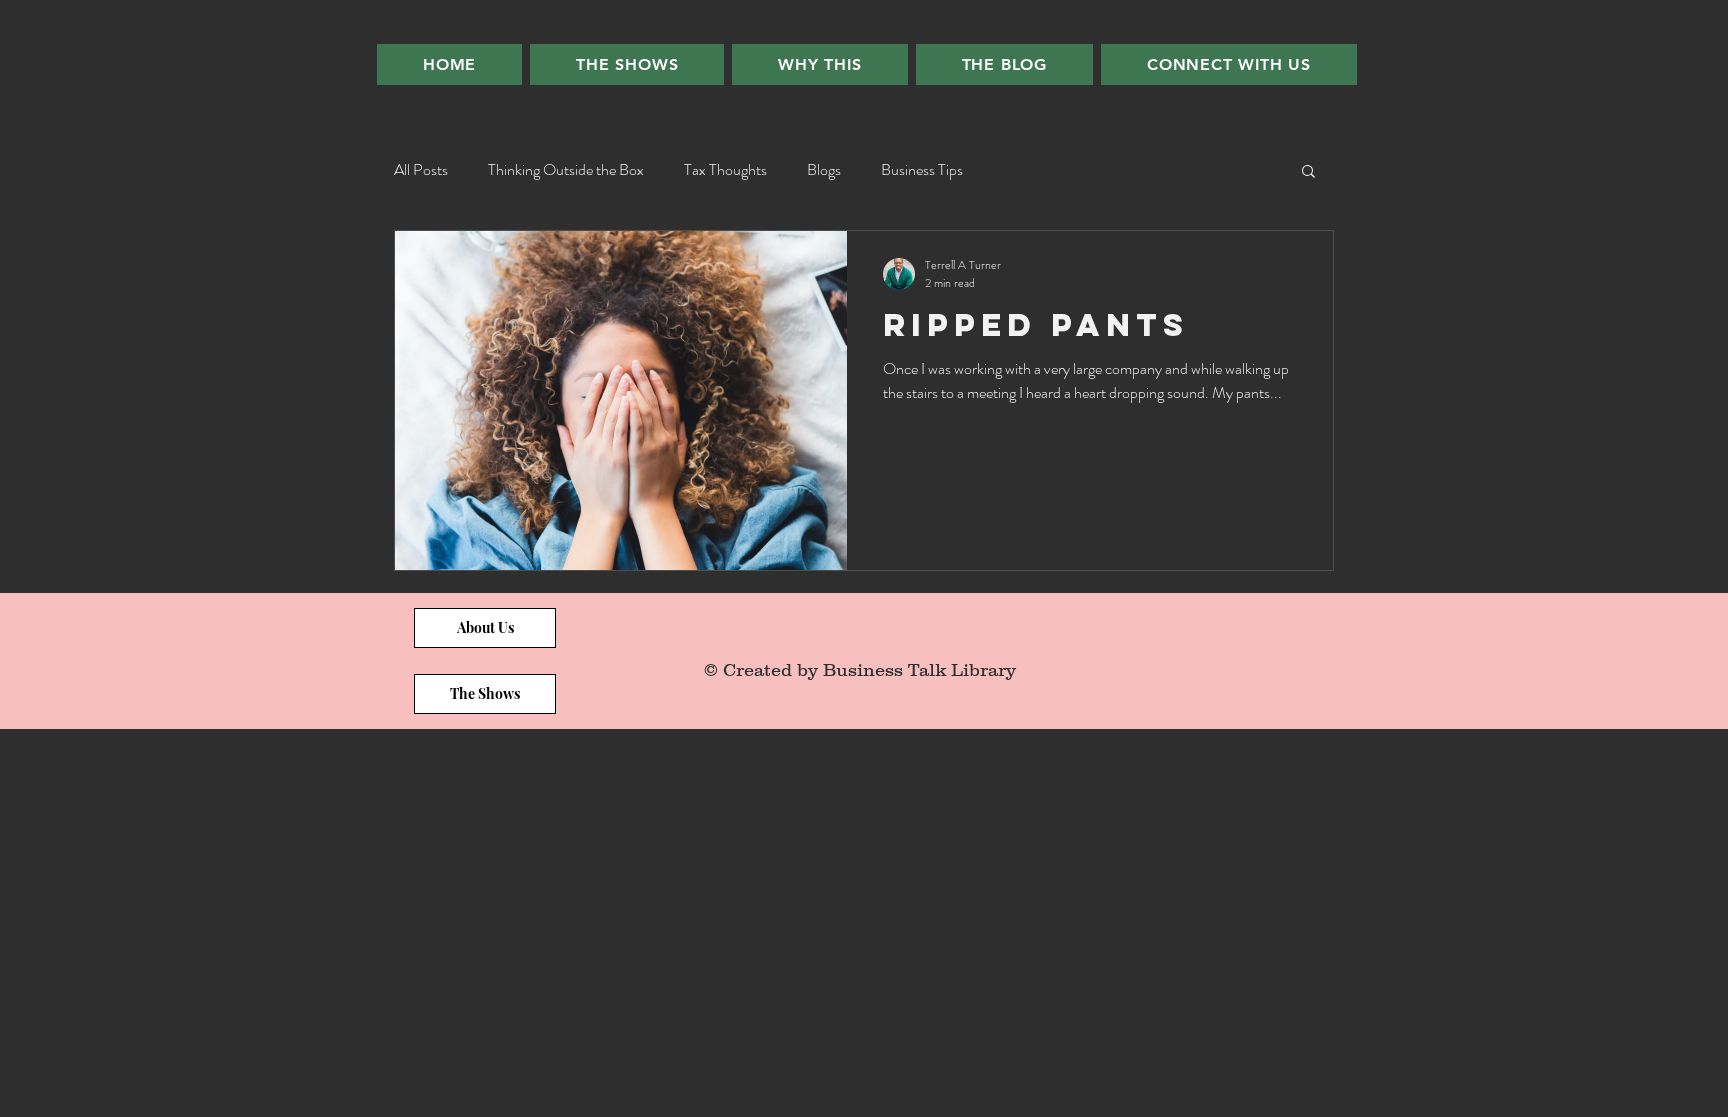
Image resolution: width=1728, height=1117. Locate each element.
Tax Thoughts (725, 170)
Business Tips (922, 170)
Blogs (824, 170)
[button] (1308, 172)
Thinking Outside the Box (566, 170)
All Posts (421, 170)
